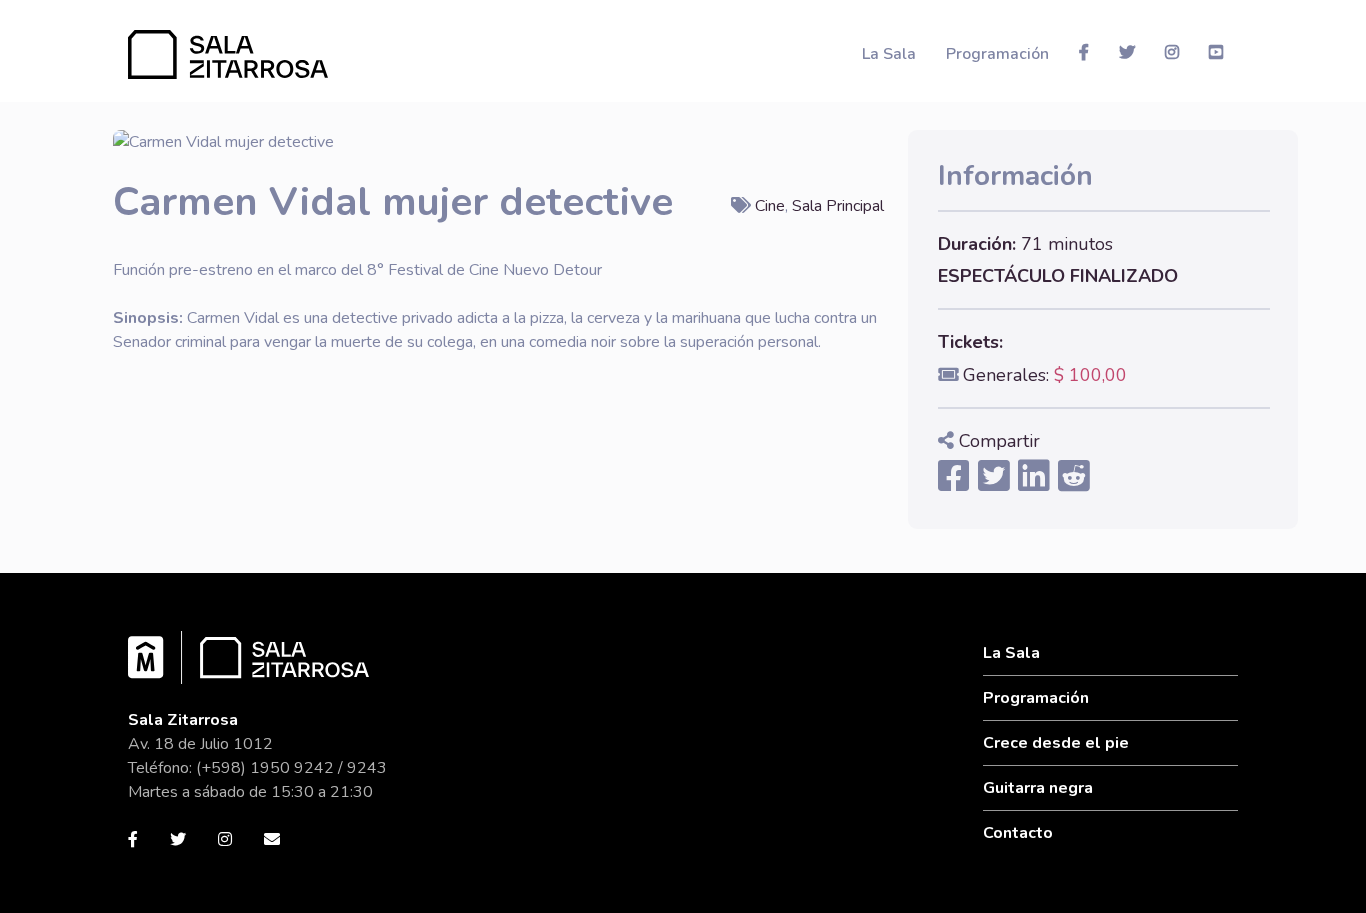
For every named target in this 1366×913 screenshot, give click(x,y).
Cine (770, 206)
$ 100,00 (1090, 375)
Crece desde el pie (1056, 743)
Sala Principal (838, 206)
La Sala (889, 54)
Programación (997, 54)
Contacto (1018, 833)
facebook (1084, 52)
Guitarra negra (1038, 788)
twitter (1127, 52)
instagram (1172, 52)
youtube (1216, 52)
